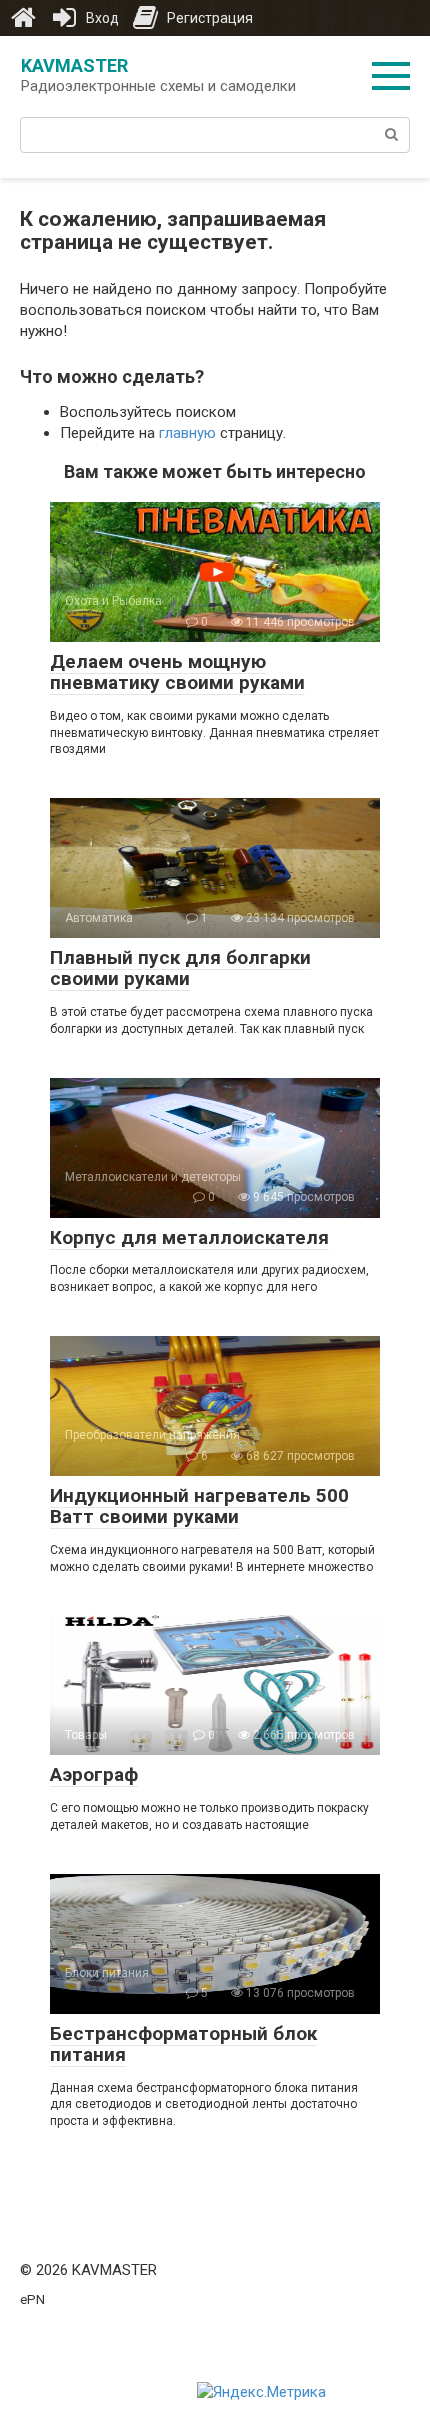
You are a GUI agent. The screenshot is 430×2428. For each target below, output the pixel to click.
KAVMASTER (74, 65)
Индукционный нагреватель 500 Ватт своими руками (199, 1506)
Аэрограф (94, 1774)
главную (187, 433)
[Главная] (23, 18)
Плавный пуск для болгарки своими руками (180, 968)
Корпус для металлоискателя (189, 1237)
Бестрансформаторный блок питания (183, 2044)
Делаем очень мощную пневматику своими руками (177, 672)
